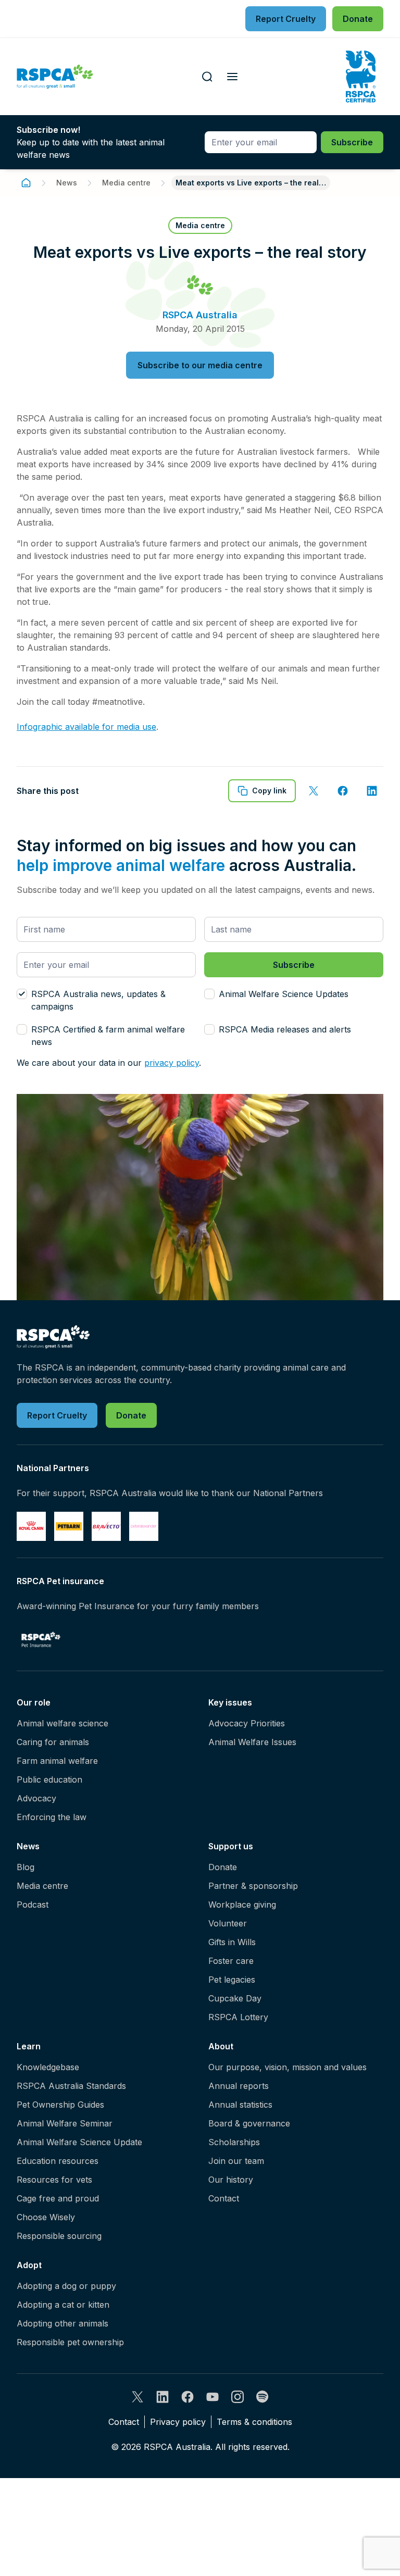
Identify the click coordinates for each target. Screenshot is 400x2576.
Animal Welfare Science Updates (284, 994)
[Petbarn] (69, 1526)
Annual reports (239, 2086)
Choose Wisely (46, 2217)
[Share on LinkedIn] (372, 791)
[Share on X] (314, 791)
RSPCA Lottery (238, 2017)
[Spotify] (262, 2397)
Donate (223, 1867)
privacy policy (172, 1063)
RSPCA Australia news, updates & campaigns (98, 1000)
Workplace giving (242, 1905)
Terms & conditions (254, 2422)
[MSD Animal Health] (106, 1526)
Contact (224, 2198)
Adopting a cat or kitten (63, 2305)
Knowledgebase (48, 2067)
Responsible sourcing (59, 2236)
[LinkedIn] (162, 2397)
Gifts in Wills (232, 1942)
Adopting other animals (63, 2323)
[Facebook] (187, 2397)
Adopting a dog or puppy (66, 2286)
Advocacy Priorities (247, 1723)
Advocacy (36, 1798)
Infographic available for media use (86, 727)
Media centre (126, 183)
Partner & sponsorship (253, 1886)
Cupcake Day (235, 1998)
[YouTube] (213, 2397)
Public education (49, 1779)
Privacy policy (178, 2422)
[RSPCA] (55, 77)
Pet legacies (232, 1980)
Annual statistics (240, 2105)
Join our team (236, 2161)
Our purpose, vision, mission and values (287, 2067)
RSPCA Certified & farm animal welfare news (108, 1036)
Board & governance (249, 2123)
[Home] (26, 183)
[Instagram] (238, 2397)
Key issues (230, 1702)
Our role (34, 1702)
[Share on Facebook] (343, 791)
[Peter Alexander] (144, 1526)
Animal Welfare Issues (252, 1742)
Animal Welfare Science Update (79, 2142)
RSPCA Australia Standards (71, 2086)
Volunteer (228, 1923)
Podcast (33, 1905)
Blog (26, 1867)
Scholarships (234, 2142)
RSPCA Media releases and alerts (285, 1029)
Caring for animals (53, 1742)
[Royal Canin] (31, 1526)
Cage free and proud (58, 2198)
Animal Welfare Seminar (65, 2123)
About (221, 2046)
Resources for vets (54, 2180)
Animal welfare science (63, 1723)
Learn (29, 2046)
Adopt (29, 2265)
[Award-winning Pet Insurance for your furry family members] (41, 1639)
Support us (231, 1846)
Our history (231, 2180)
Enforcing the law (52, 1817)
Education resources (58, 2161)
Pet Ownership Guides (60, 2105)
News (67, 183)
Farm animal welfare (57, 1761)
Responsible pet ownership (70, 2342)
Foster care (231, 1961)
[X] (137, 2397)
